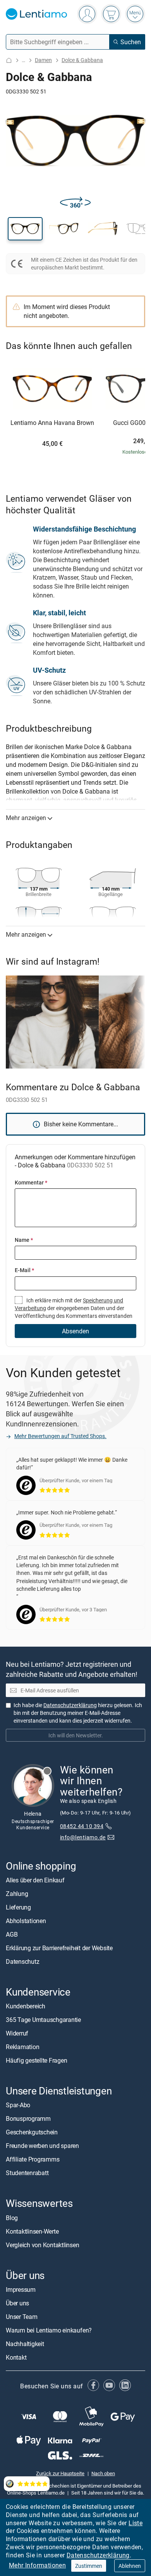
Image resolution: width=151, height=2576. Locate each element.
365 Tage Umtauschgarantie (43, 2020)
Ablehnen (130, 2566)
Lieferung (18, 1907)
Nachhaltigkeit (25, 2344)
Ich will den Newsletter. (76, 1735)
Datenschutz (22, 1961)
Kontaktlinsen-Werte (32, 2231)
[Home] (9, 60)
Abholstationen (26, 1921)
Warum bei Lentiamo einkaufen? (49, 2330)
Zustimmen (89, 2566)
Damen (43, 60)
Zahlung (17, 1894)
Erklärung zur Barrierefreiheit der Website (59, 1948)
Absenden (75, 1331)
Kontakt (16, 2357)
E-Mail (24, 1270)
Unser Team (22, 2317)
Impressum (21, 2289)
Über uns (17, 2303)
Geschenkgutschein (32, 2132)
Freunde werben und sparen (42, 2146)
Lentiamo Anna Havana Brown (52, 423)
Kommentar (31, 1182)
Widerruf (17, 2033)
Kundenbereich (26, 2006)
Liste (136, 2523)
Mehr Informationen (37, 2565)
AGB (12, 1934)
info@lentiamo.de (83, 1837)
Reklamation (22, 2047)
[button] (25, 229)
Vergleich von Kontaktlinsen (43, 2245)
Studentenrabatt (27, 2173)
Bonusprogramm (28, 2118)
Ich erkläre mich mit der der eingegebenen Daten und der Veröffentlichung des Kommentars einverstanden (74, 1308)
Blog (12, 2218)
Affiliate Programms (33, 2159)
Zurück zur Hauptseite (60, 2473)
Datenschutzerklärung (98, 2555)
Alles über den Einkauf (35, 1880)
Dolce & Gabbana (82, 60)
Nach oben (103, 2473)
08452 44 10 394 (82, 1826)
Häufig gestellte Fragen (36, 2060)
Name (24, 1240)
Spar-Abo (18, 2105)
